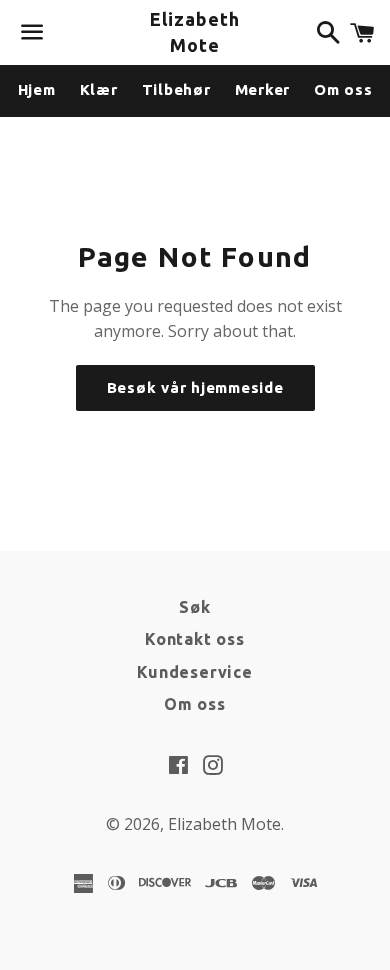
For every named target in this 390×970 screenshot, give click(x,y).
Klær (99, 89)
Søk (194, 607)
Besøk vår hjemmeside (195, 387)
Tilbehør (176, 89)
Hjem (37, 89)
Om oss (343, 89)
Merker (263, 89)
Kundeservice (195, 672)
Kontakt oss (195, 639)
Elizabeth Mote (194, 31)
